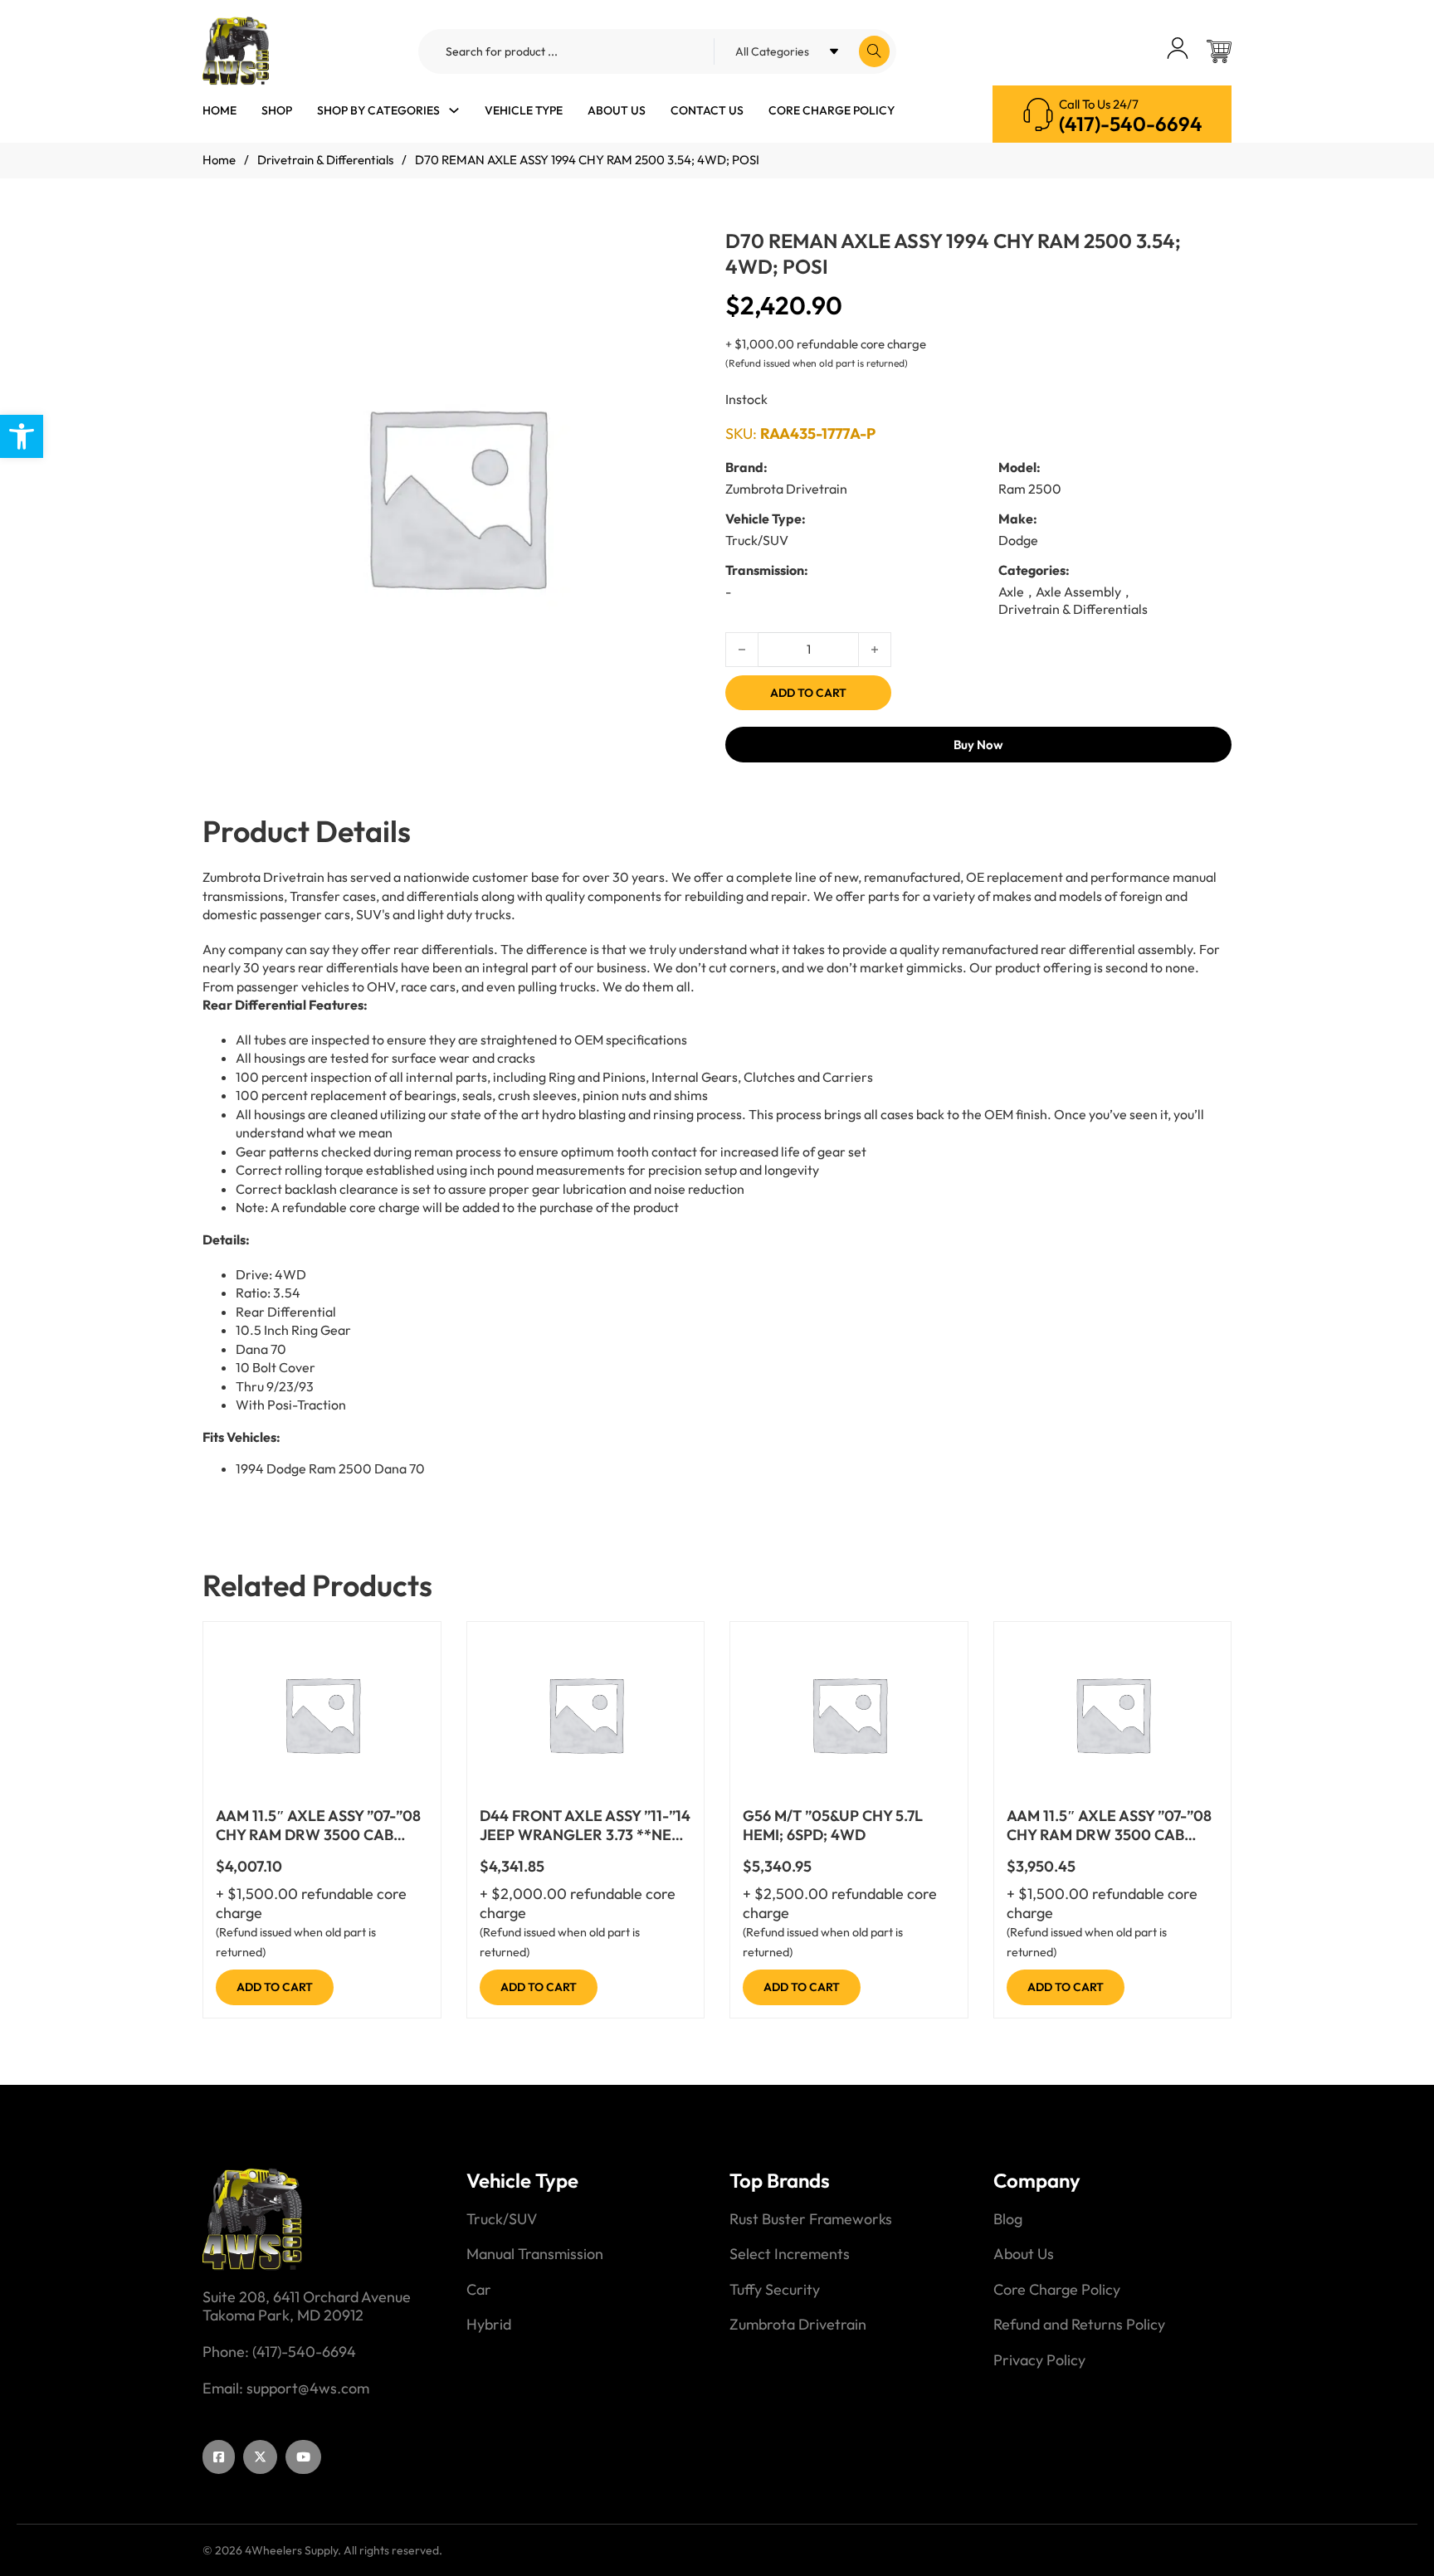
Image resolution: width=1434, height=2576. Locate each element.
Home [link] (219, 110)
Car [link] (479, 2290)
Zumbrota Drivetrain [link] (798, 2325)
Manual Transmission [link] (535, 2254)
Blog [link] (1008, 2219)
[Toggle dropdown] (454, 110)
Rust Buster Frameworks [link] (811, 2219)
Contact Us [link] (707, 110)
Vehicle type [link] (524, 110)
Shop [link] (277, 110)
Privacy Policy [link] (1039, 2360)
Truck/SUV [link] (502, 2219)
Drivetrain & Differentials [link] (325, 160)
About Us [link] (617, 110)
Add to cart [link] (275, 1987)
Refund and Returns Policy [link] (1079, 2325)
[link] (22, 436)
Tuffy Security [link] (775, 2290)
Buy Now (978, 745)
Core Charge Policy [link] (832, 110)
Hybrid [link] (489, 2325)
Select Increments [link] (790, 2254)
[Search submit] (874, 51)
